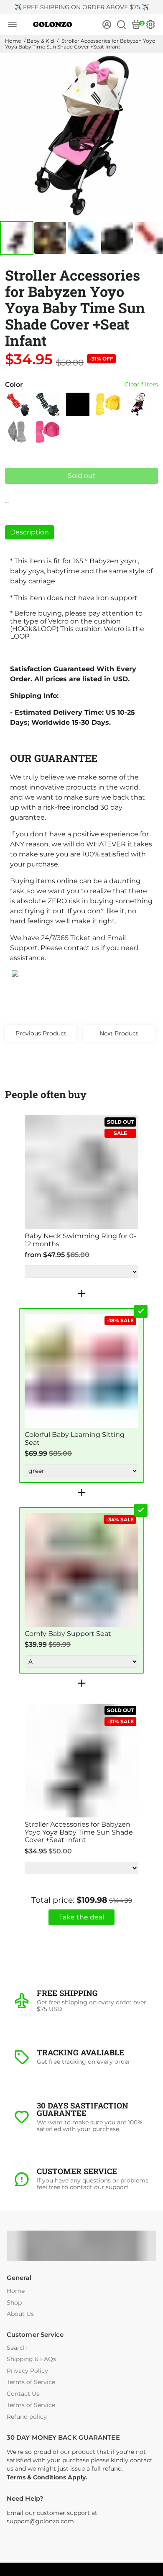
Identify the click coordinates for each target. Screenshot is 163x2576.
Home (13, 41)
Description (29, 532)
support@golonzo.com (40, 2521)
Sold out (82, 476)
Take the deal (81, 1917)
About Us (20, 2314)
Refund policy (27, 2417)
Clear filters (141, 385)
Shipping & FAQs (31, 2359)
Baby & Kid (40, 41)
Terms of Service (31, 2382)
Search (17, 2348)
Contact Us (23, 2394)
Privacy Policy (27, 2371)
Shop (14, 2303)
